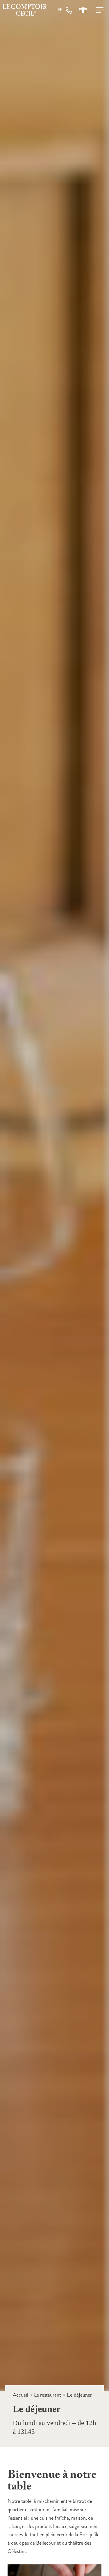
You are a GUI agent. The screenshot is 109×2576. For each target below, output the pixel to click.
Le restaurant (48, 2395)
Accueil (20, 2395)
